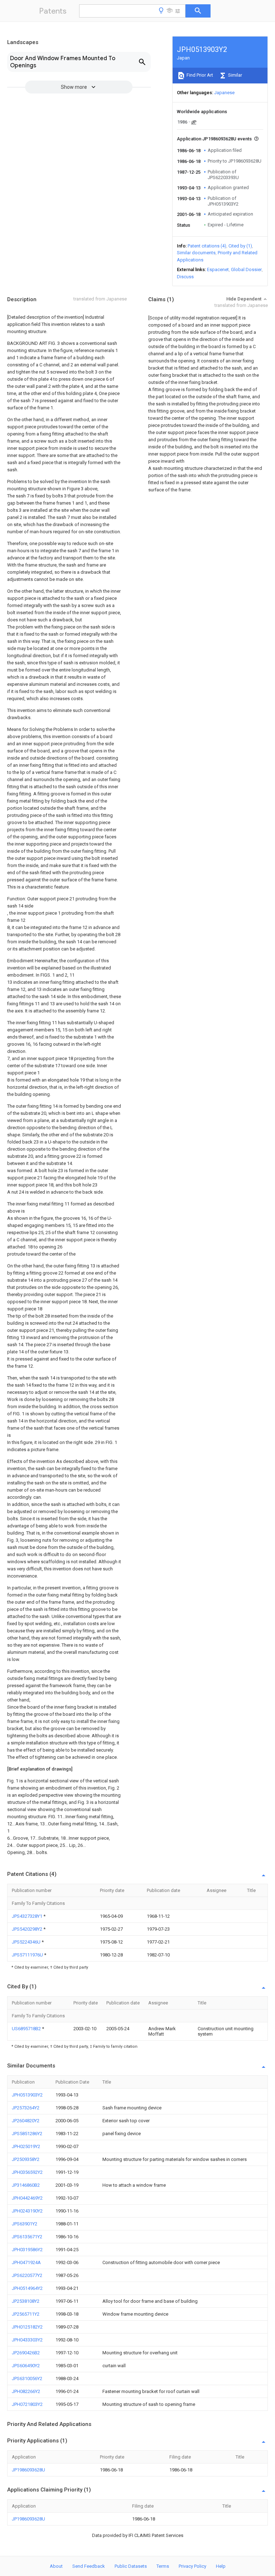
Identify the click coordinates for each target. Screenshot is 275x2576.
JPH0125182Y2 (27, 2327)
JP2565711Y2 (26, 2314)
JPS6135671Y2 (27, 2237)
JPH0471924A (26, 2262)
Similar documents (196, 253)
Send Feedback (89, 2566)
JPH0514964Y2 (27, 2288)
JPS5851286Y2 (27, 2134)
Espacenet (218, 269)
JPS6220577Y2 (27, 2275)
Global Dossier (246, 269)
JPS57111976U (28, 1955)
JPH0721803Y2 (27, 2404)
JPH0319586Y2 (27, 2250)
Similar (235, 75)
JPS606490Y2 (26, 2366)
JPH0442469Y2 (27, 2198)
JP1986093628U (28, 2470)
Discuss (185, 277)
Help (221, 2566)
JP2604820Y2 (26, 2121)
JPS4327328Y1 (28, 1916)
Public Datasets (131, 2566)
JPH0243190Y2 (27, 2211)
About (56, 2566)
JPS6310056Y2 (27, 2378)
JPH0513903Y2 (27, 2095)
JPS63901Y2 (25, 2224)
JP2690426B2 (26, 2353)
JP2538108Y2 (26, 2301)
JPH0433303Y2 (27, 2340)
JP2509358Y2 (26, 2159)
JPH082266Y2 (26, 2391)
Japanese (224, 93)
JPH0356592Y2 (27, 2172)
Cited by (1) (240, 246)
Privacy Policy (192, 2566)
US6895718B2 (27, 2029)
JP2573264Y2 (26, 2108)
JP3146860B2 (26, 2185)
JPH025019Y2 (26, 2146)
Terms (163, 2566)
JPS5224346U (27, 1942)
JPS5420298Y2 (28, 1929)
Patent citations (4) (207, 246)
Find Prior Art (199, 75)
